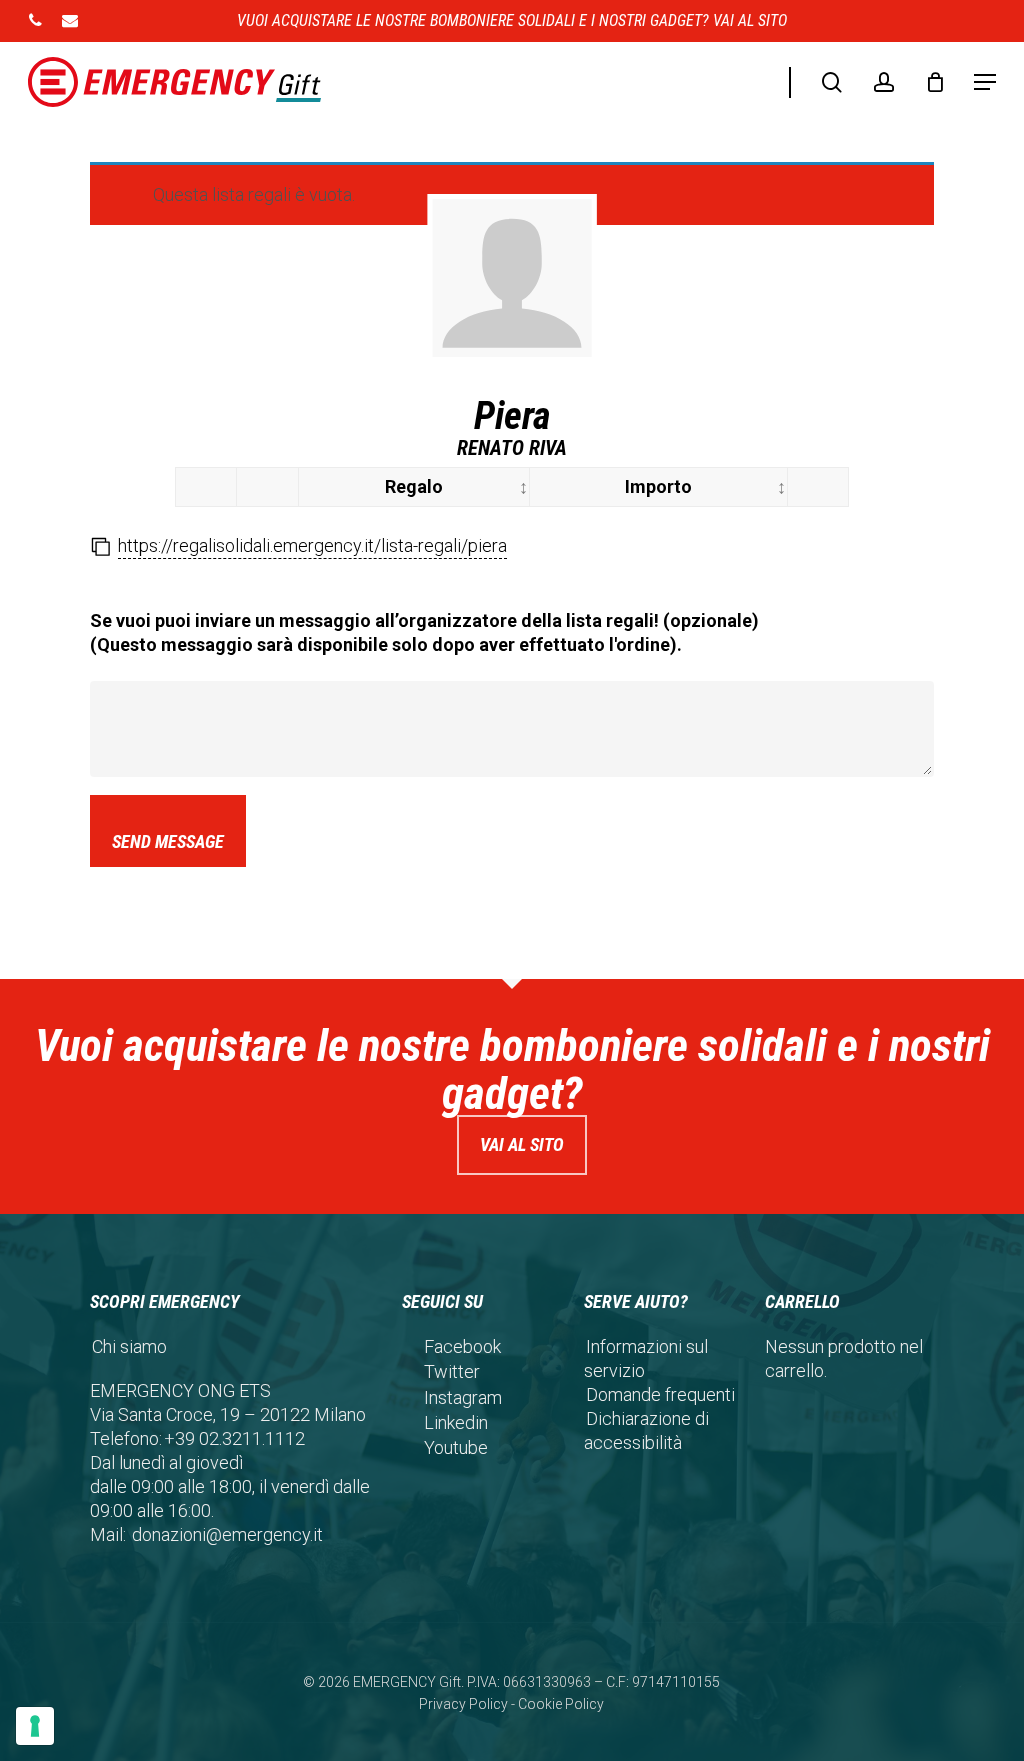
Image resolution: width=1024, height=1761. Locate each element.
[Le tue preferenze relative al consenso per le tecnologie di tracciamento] (35, 1726)
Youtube (456, 1447)
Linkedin (456, 1422)
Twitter (452, 1371)
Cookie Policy (561, 1704)
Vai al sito (522, 1144)
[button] (985, 82)
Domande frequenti (660, 1394)
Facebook (462, 1346)
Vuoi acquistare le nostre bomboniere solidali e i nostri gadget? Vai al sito (512, 20)
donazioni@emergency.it (227, 1534)
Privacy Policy (463, 1704)
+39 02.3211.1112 (234, 1438)
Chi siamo (129, 1346)
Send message (168, 841)
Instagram (463, 1397)
